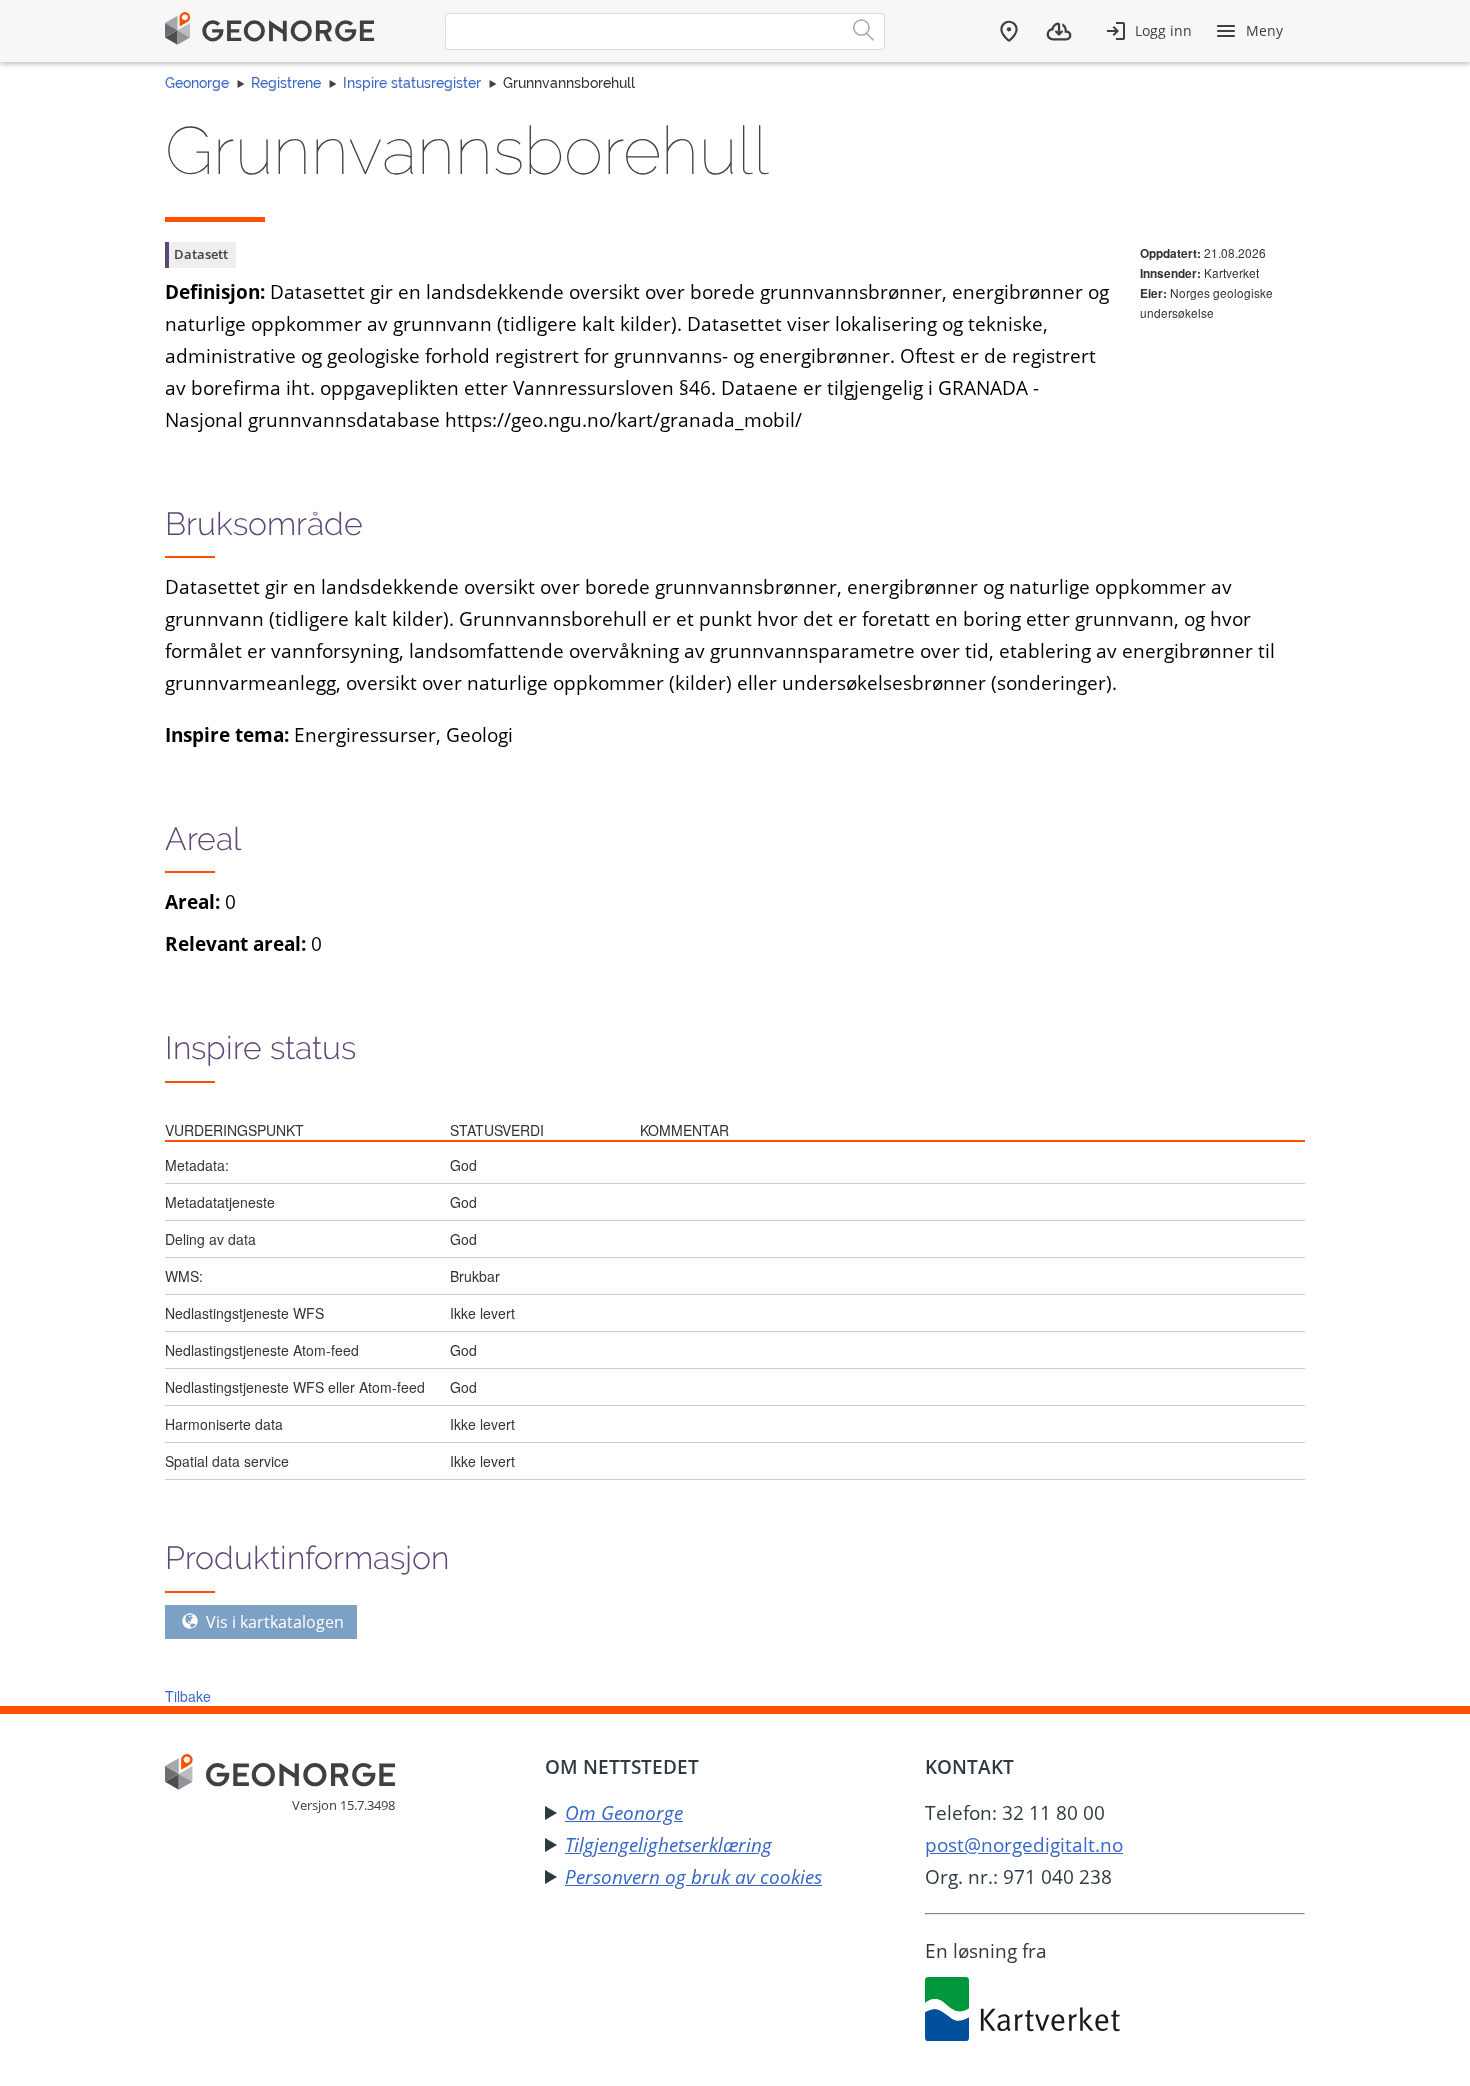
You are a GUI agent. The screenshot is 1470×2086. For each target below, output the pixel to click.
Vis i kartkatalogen (273, 1622)
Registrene (286, 83)
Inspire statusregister (412, 83)
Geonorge (197, 83)
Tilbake (188, 1696)
